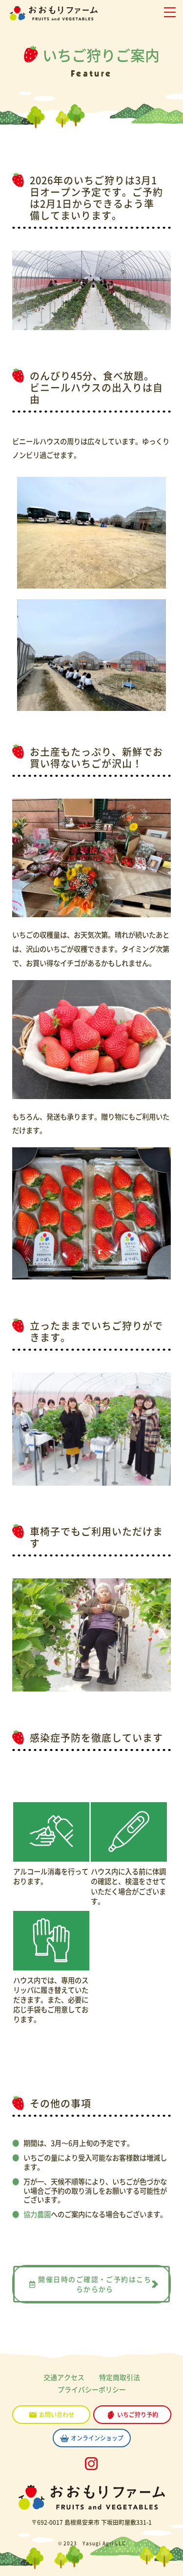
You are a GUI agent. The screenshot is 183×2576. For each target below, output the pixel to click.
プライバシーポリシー (92, 2389)
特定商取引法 (120, 2377)
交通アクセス (64, 2377)
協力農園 (37, 2214)
